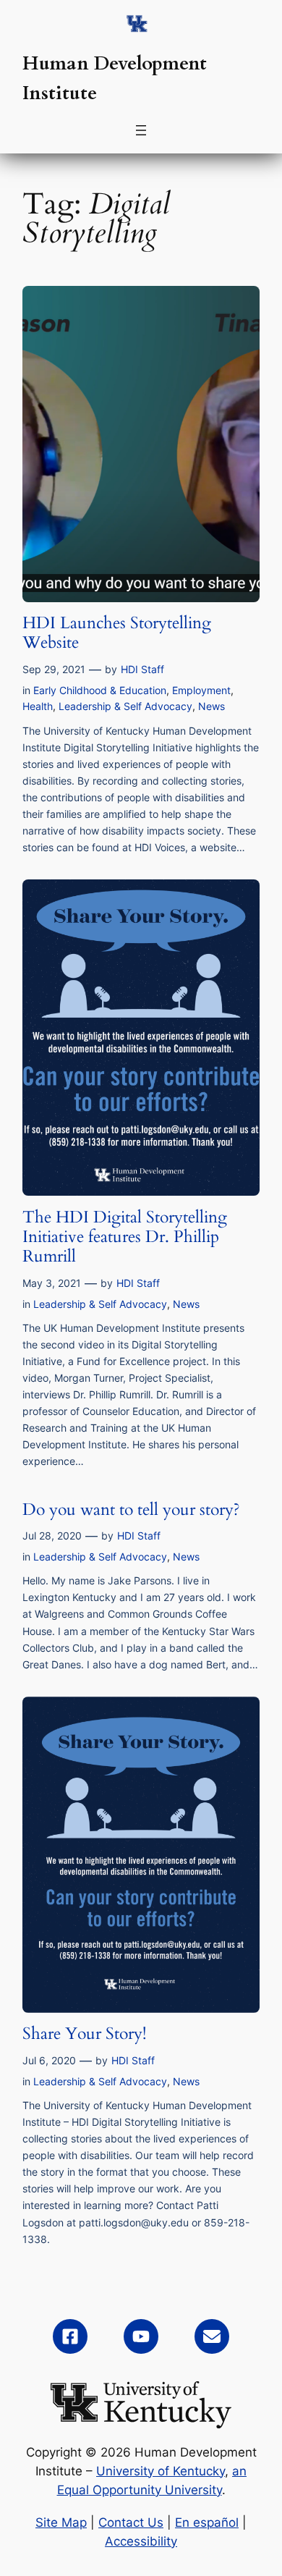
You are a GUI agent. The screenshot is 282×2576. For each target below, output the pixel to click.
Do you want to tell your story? (131, 1509)
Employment (201, 690)
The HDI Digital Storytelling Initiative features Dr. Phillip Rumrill (125, 1237)
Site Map (61, 2522)
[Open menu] (141, 130)
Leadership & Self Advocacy (125, 706)
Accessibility (141, 2541)
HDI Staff (142, 669)
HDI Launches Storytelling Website (117, 633)
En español (207, 2522)
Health (38, 706)
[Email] (212, 2336)
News (211, 706)
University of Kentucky (161, 2471)
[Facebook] (70, 2336)
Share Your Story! (84, 2034)
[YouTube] (141, 2336)
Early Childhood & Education (100, 690)
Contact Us (131, 2522)
